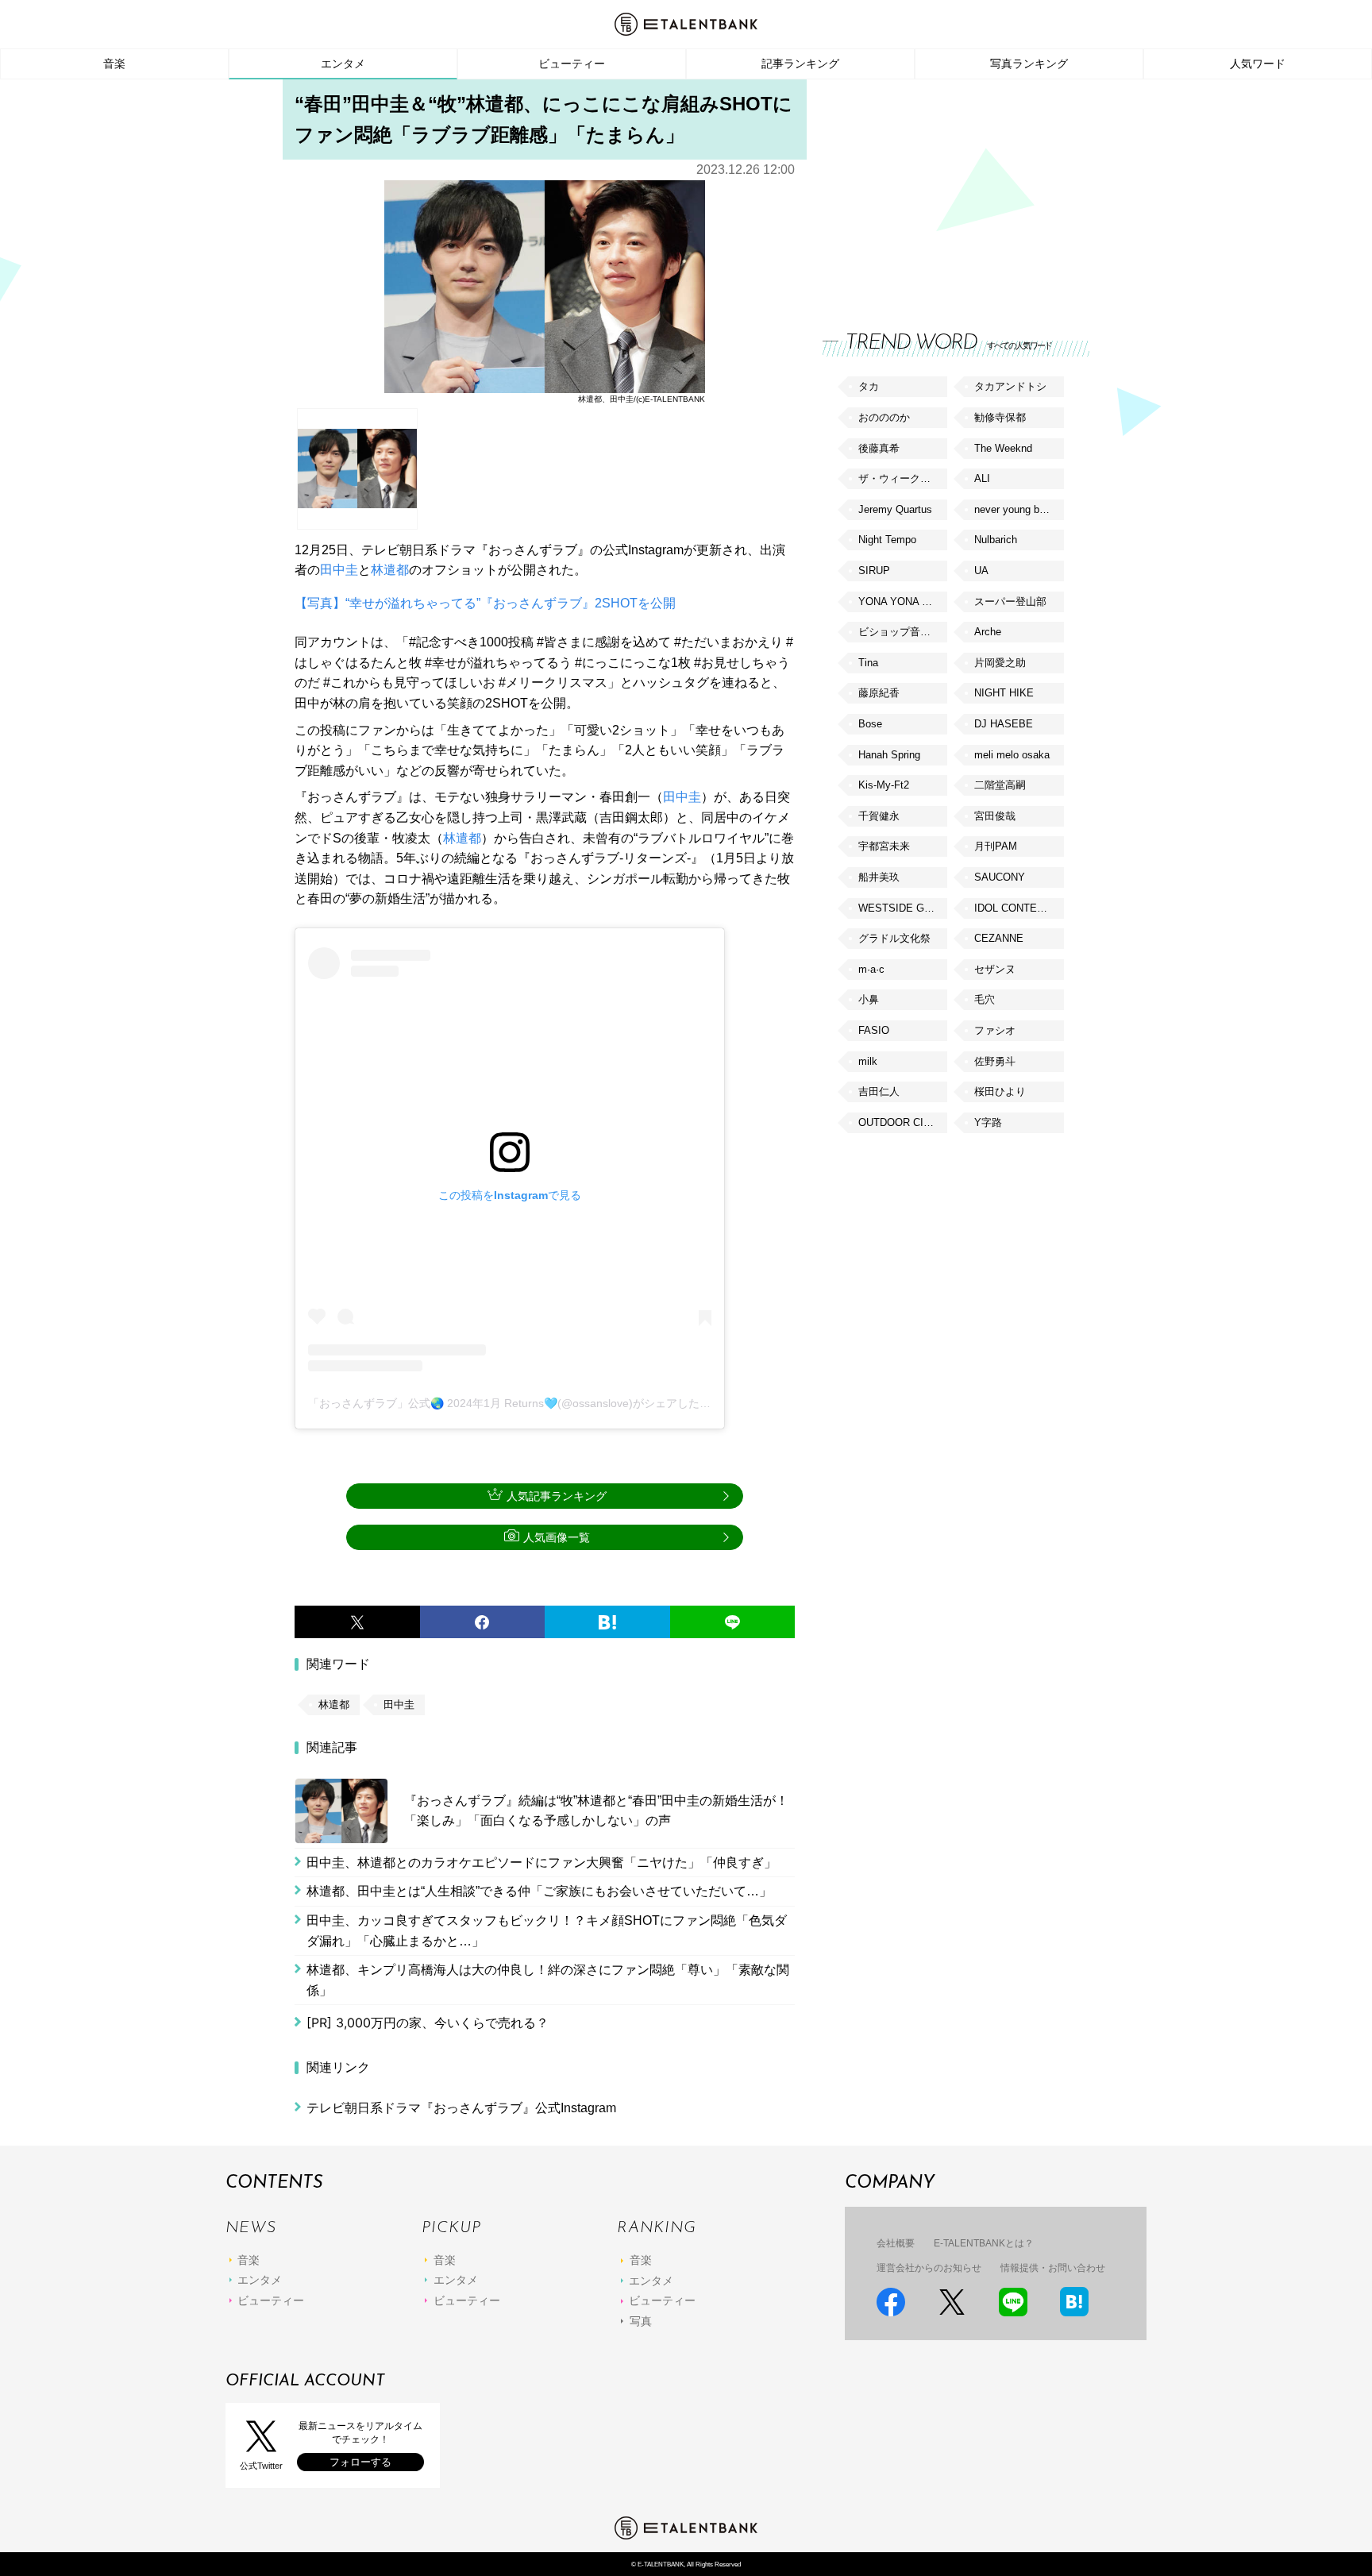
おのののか (884, 417)
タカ (869, 386)
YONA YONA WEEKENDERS (903, 602)
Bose (870, 724)
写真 (641, 2321)
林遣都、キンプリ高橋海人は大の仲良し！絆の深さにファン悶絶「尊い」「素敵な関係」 (548, 1980)
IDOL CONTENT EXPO (1019, 908)
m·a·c (871, 969)
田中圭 (339, 570)
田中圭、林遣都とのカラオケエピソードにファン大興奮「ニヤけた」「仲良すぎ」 (541, 1863)
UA (981, 571)
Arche (988, 632)
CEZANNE (999, 938)
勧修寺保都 (1000, 417)
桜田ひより (1000, 1091)
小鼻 (869, 999)
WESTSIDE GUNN (902, 908)
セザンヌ (995, 969)
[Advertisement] (942, 191)
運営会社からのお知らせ (929, 2268)
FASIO (874, 1030)
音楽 (114, 64)
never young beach (1018, 509)
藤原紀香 (879, 693)
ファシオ (995, 1030)
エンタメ (343, 64)
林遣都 (390, 570)
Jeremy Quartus (895, 509)
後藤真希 (879, 448)
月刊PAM (996, 846)
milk (868, 1061)
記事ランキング (800, 64)
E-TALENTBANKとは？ (984, 2243)
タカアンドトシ (1010, 386)
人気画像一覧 (557, 1537)
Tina (868, 663)
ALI (982, 478)
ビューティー (572, 64)
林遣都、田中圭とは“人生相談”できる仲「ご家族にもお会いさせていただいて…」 (539, 1891)
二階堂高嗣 (1000, 785)
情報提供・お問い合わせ (1053, 2268)
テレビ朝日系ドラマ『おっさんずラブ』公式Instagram (461, 2108)
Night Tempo (887, 540)
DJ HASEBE (1004, 724)
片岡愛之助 (1000, 663)
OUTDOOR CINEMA (903, 1122)
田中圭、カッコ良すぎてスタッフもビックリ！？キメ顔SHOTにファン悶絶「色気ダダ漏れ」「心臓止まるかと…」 (547, 1931)
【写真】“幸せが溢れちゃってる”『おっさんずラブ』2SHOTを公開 (485, 603)
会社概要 (896, 2243)
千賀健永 (879, 816)
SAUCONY (1000, 877)
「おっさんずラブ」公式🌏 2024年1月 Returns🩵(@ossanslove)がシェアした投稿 (515, 1403)
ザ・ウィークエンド (903, 478)
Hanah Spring (889, 755)
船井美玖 (879, 877)
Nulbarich (996, 540)
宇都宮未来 (884, 846)
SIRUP (874, 571)
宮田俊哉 (995, 816)
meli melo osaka (1012, 755)
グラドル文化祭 (894, 938)
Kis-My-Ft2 (884, 785)
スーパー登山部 (1010, 602)
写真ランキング (1029, 64)
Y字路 (988, 1122)
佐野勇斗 (995, 1061)
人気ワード (1258, 64)
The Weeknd (1003, 448)
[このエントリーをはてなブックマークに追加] (607, 1622)
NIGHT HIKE (1004, 693)
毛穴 (985, 999)
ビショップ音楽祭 (900, 632)
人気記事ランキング (557, 1496)
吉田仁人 (879, 1091)
